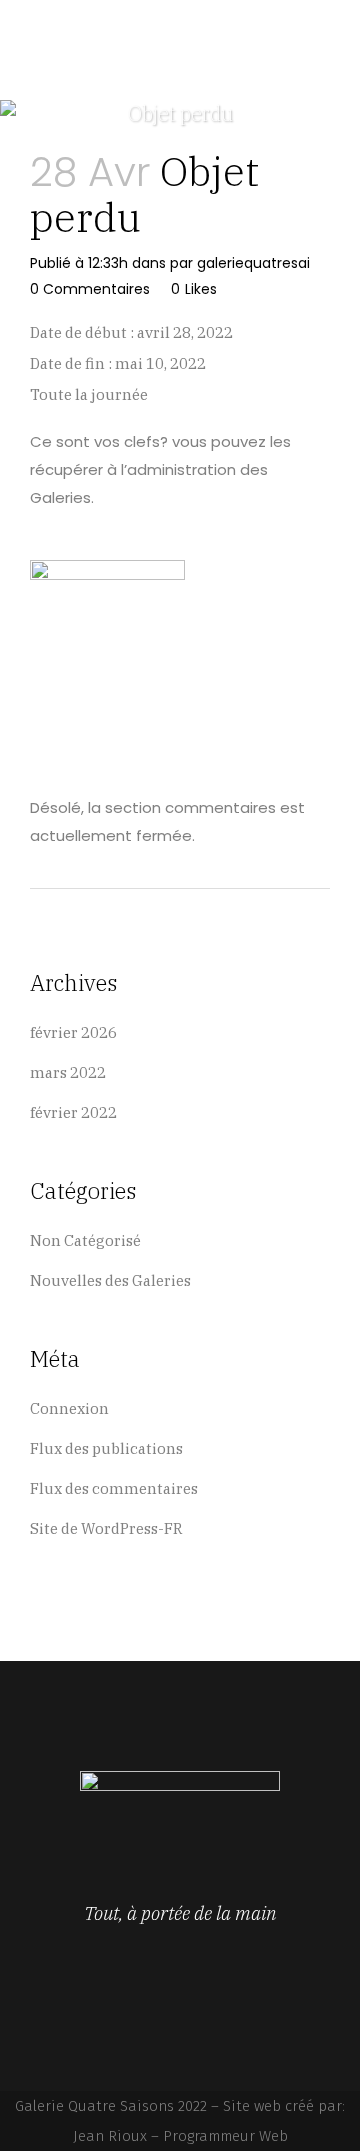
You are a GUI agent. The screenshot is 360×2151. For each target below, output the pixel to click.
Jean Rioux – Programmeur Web (180, 2136)
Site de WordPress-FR (106, 1528)
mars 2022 (68, 1072)
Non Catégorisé (85, 1240)
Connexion (69, 1408)
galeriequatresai (253, 263)
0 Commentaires (90, 289)
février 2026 (73, 1032)
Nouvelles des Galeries (110, 1280)
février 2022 (73, 1112)
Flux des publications (106, 1448)
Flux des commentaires (114, 1488)
